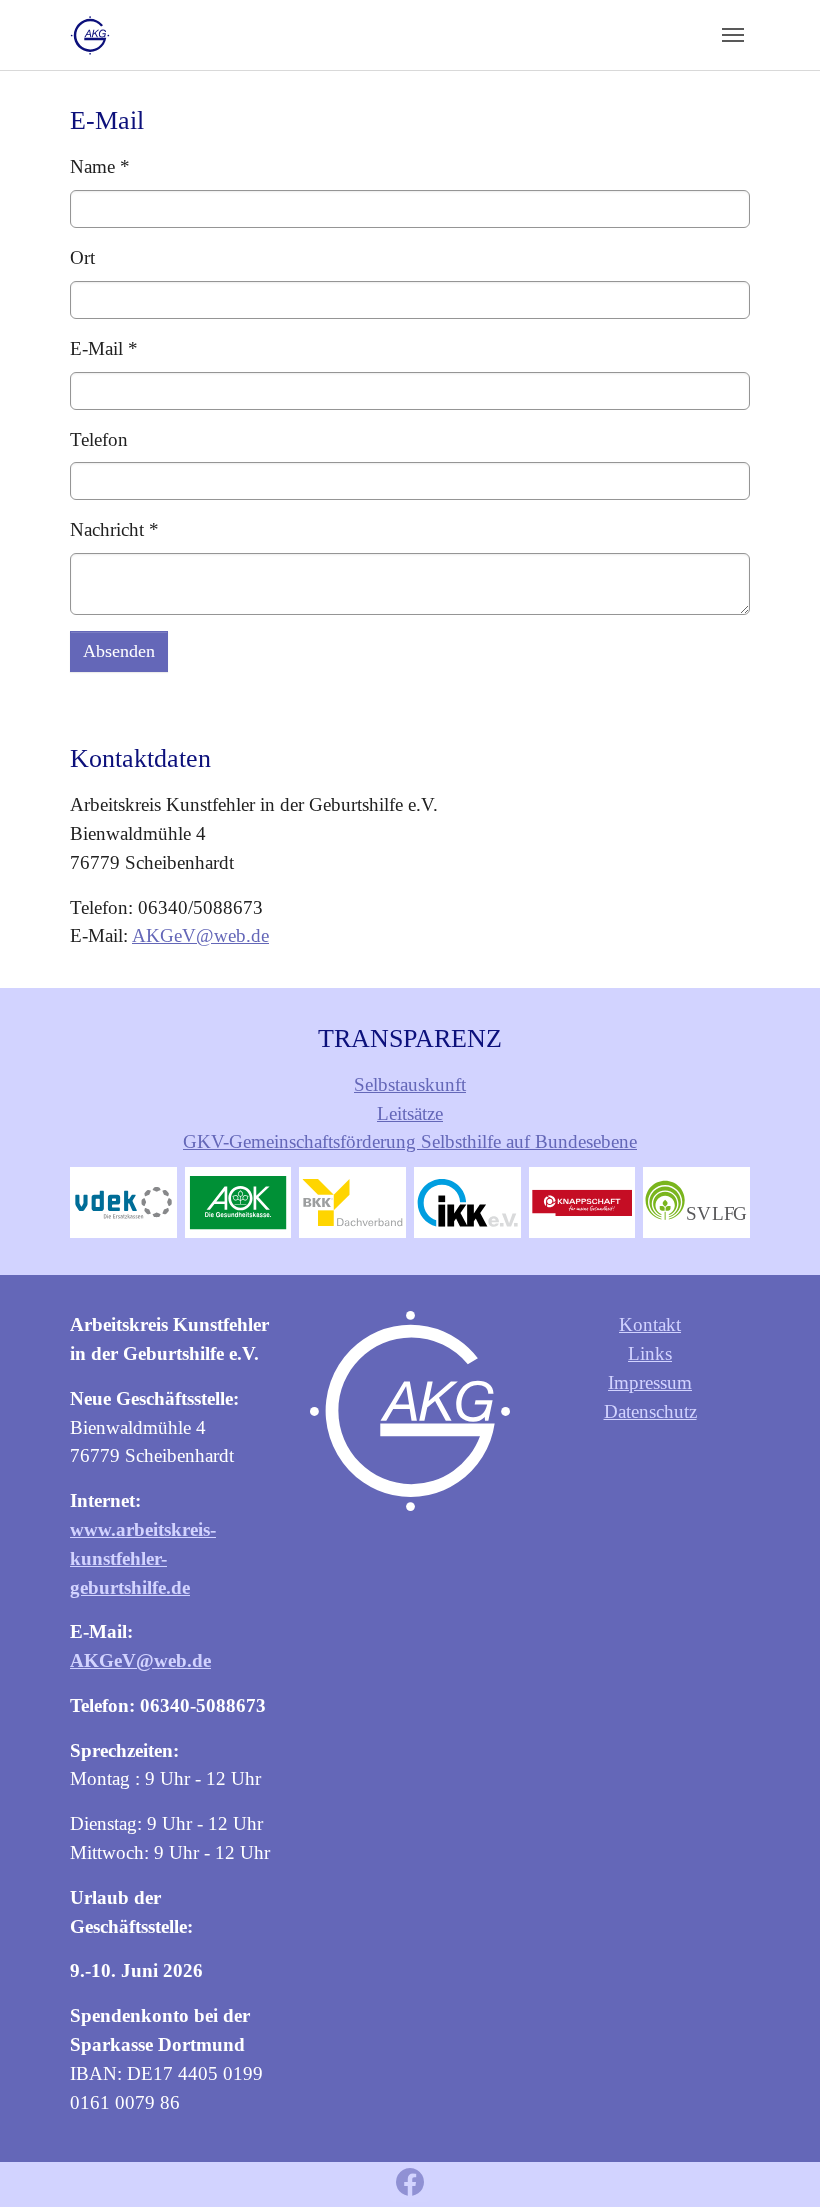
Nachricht (114, 529)
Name (100, 166)
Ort (82, 257)
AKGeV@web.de (200, 935)
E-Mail (104, 348)
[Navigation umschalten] (733, 35)
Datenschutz (650, 1411)
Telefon (99, 439)
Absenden (119, 651)
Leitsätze (410, 1113)
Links (650, 1353)
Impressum (650, 1382)
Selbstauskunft (410, 1084)
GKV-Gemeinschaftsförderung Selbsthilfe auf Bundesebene (410, 1141)
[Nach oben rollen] (771, 2158)
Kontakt (650, 1324)
